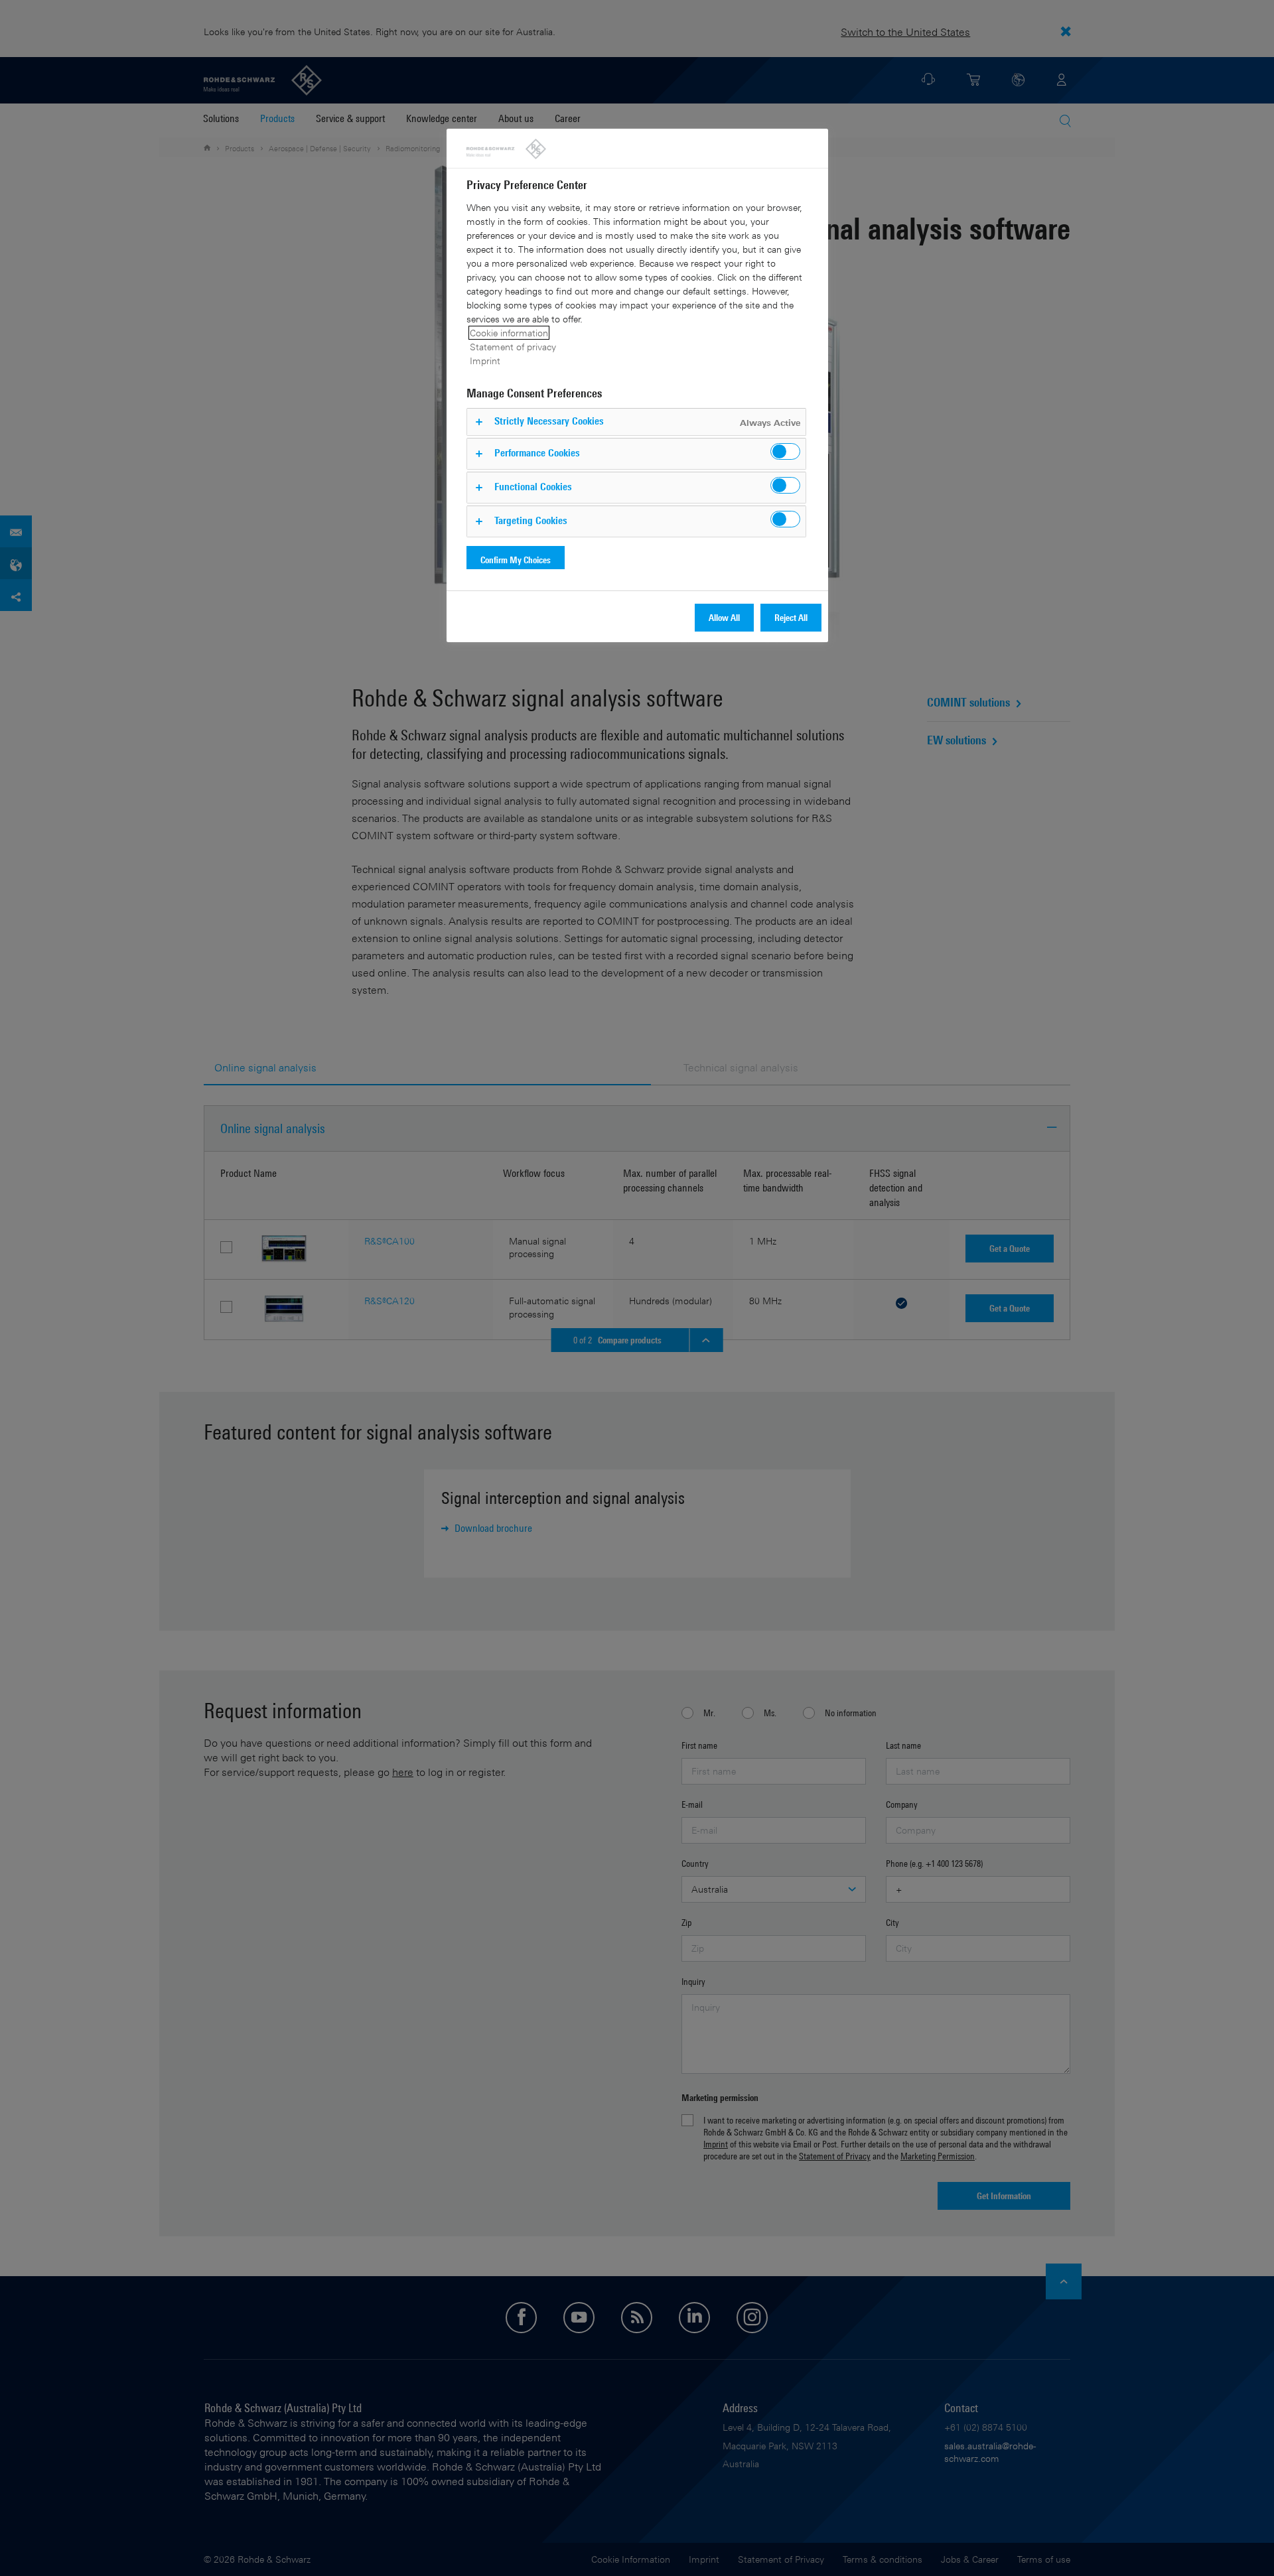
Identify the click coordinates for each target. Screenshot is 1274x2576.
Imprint (485, 361)
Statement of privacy (513, 347)
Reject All (791, 617)
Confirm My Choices (516, 560)
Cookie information (509, 333)
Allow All (724, 617)
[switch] (785, 451)
